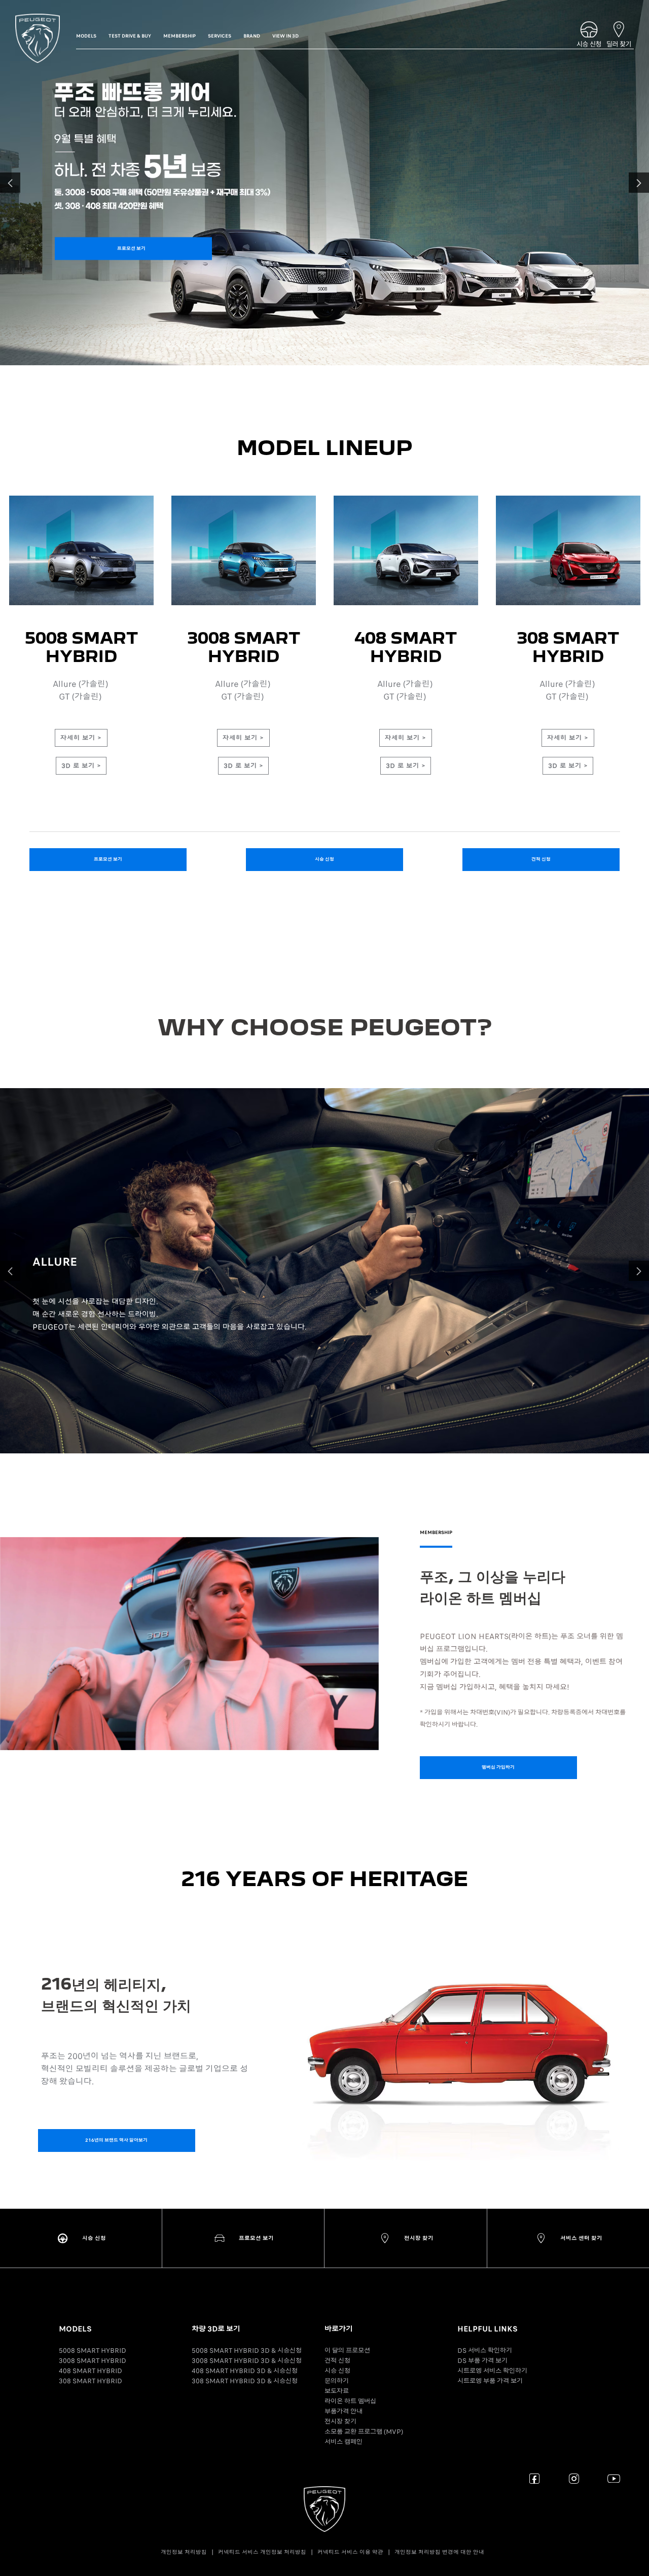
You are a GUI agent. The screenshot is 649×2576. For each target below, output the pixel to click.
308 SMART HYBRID (91, 2381)
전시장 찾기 (340, 2422)
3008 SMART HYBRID (93, 2361)
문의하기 (337, 2381)
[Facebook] (535, 2478)
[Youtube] (614, 2478)
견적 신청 (337, 2361)
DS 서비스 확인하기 (485, 2351)
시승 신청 (337, 2371)
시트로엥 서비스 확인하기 (492, 2371)
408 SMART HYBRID (91, 2371)
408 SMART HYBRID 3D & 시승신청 (245, 2371)
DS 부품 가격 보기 (482, 2361)
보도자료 (337, 2391)
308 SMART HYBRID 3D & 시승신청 (245, 2381)
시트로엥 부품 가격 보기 (490, 2381)
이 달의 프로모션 (347, 2351)
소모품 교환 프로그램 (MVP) (364, 2432)
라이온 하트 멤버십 (350, 2401)
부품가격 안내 (344, 2411)
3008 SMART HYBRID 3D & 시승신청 (247, 2361)
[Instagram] (574, 2478)
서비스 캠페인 (344, 2442)
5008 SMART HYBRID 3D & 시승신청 (247, 2351)
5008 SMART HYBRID (93, 2351)
